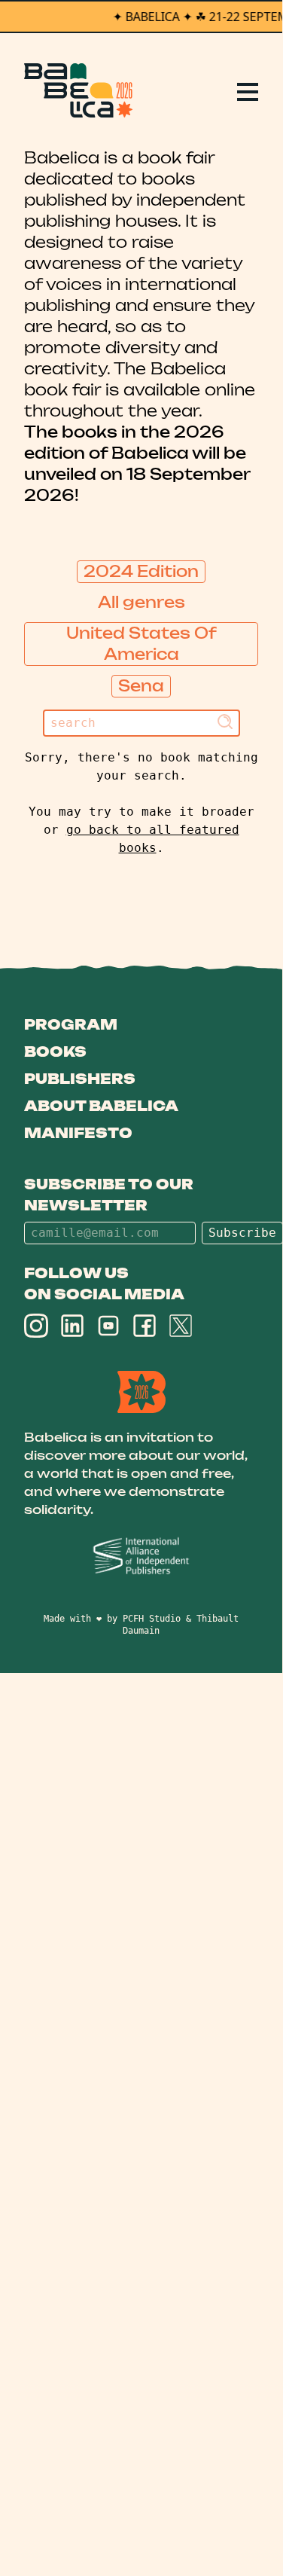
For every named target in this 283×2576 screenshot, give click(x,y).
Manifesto (78, 1133)
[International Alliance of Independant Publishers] (141, 1557)
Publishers (80, 1079)
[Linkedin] (72, 1326)
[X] (181, 1326)
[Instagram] (36, 1326)
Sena (141, 686)
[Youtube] (108, 1326)
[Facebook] (145, 1326)
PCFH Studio (152, 1619)
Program (71, 1024)
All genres (141, 602)
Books (55, 1051)
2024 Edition (141, 571)
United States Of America (141, 644)
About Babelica (101, 1106)
